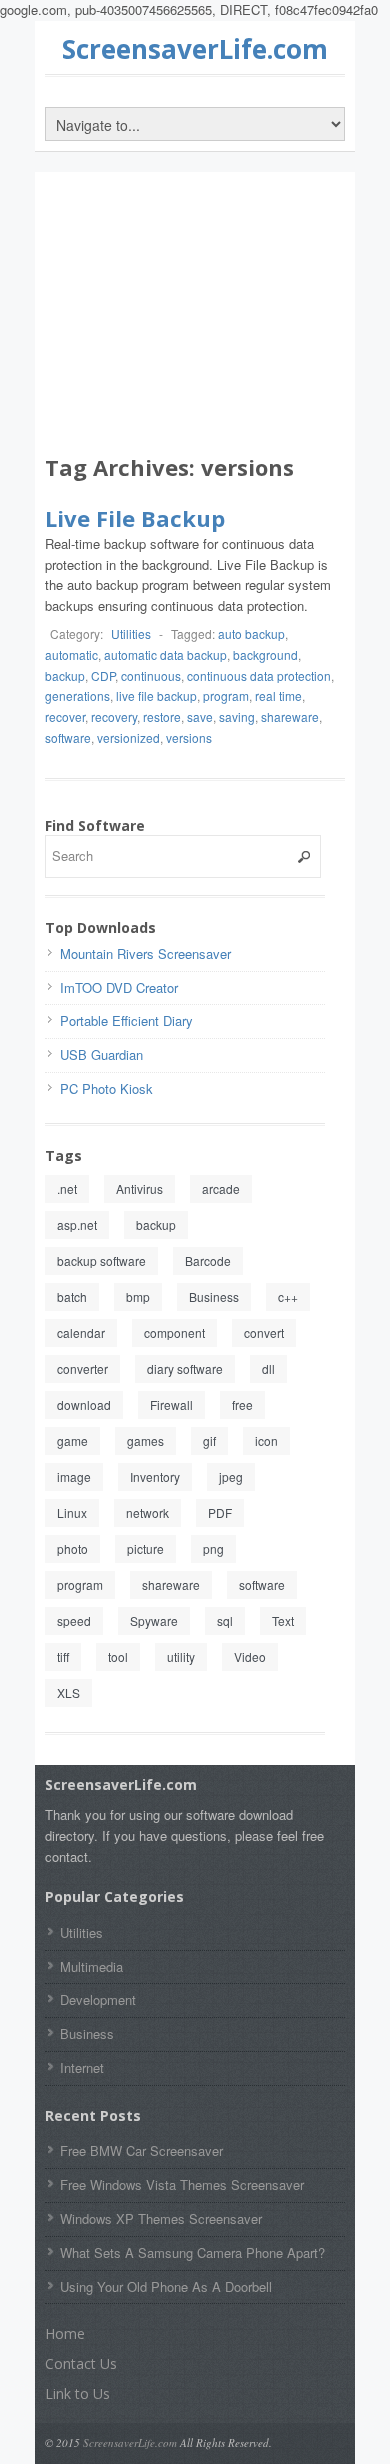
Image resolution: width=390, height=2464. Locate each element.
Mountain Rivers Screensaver (145, 953)
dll (268, 1368)
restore (162, 716)
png (213, 1548)
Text (283, 1620)
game (72, 1440)
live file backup (156, 695)
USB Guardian (101, 1054)
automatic (71, 654)
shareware (290, 716)
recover (65, 716)
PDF (220, 1512)
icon (266, 1440)
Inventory (155, 1476)
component (174, 1332)
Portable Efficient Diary (126, 1020)
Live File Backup (135, 518)
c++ (288, 1296)
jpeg (231, 1476)
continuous (151, 675)
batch (72, 1296)
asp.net (77, 1224)
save (200, 716)
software (68, 737)
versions (189, 737)
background (265, 654)
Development (98, 1999)
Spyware (154, 1620)
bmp (138, 1296)
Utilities (131, 633)
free (242, 1404)
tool (118, 1656)
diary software (185, 1368)
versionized (128, 737)
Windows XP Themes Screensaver (161, 2218)
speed (74, 1620)
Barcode (208, 1260)
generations (77, 695)
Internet (82, 2067)
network (147, 1512)
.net (67, 1188)
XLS (68, 1692)
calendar (81, 1332)
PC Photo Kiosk (106, 1088)
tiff (63, 1656)
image (74, 1476)
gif (209, 1440)
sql (225, 1620)
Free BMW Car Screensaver (141, 2150)
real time (278, 695)
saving (237, 716)
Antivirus (139, 1188)
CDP (103, 675)
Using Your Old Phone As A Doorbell (166, 2286)
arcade (221, 1188)
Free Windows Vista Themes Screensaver (182, 2184)
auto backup (251, 633)
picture (145, 1548)
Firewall (171, 1404)
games (145, 1440)
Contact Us (81, 2363)
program (226, 695)
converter (82, 1368)
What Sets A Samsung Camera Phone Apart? (192, 2252)
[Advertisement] (195, 317)
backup (65, 675)
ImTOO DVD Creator (119, 987)
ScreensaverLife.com (195, 49)
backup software (101, 1260)
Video (250, 1656)
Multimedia (91, 1966)
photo (72, 1548)
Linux (72, 1512)
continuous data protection (259, 675)
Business (214, 1296)
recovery (114, 716)
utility (181, 1656)
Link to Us (77, 2393)
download (84, 1404)
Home (65, 2333)
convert (264, 1332)
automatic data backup (165, 654)
